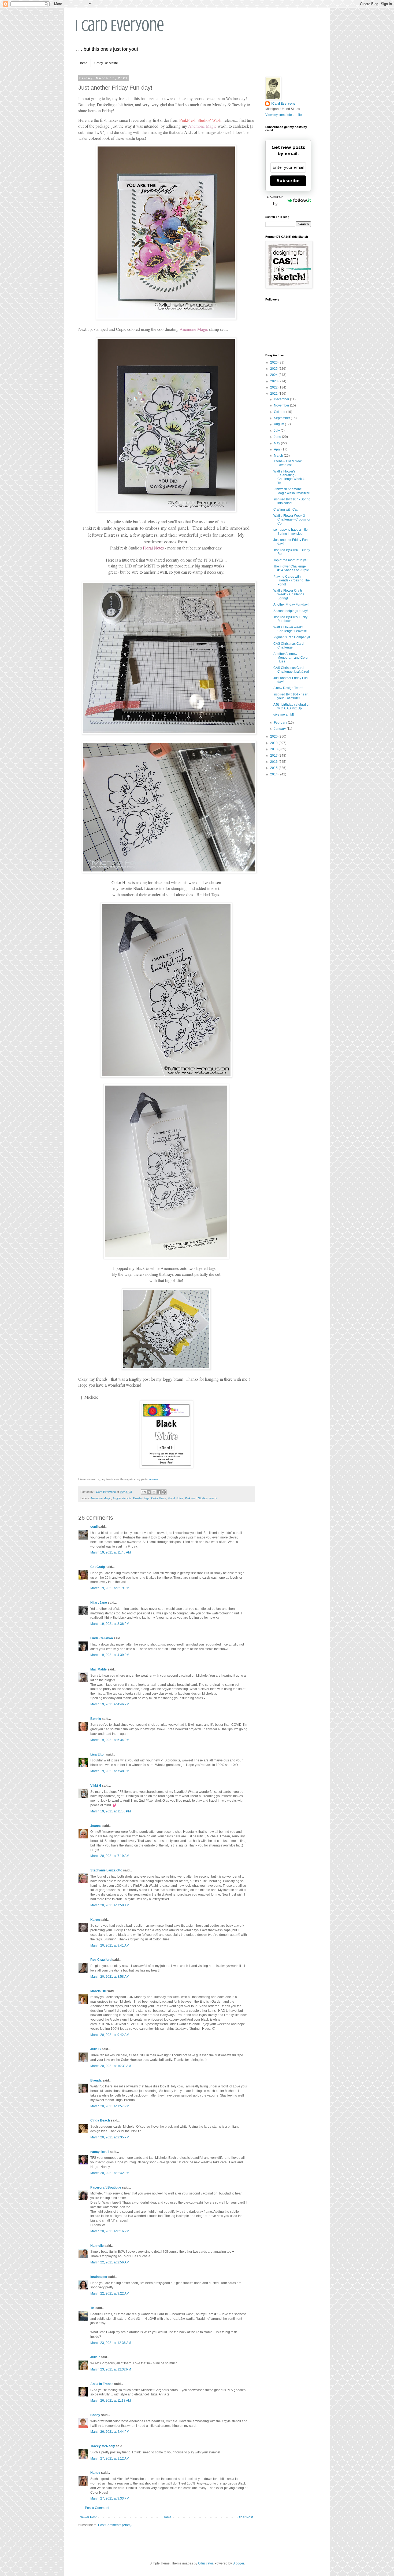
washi (213, 1498)
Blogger (238, 2563)
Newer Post (88, 2517)
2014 (274, 774)
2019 (274, 743)
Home (83, 63)
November (282, 405)
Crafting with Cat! (286, 510)
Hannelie (97, 2246)
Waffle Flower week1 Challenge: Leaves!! (290, 629)
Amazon (153, 1479)
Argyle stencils (122, 1498)
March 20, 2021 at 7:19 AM (110, 1856)
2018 (274, 749)
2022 (274, 387)
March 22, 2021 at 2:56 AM (110, 2262)
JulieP (95, 2357)
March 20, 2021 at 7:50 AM (110, 1905)
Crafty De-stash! (106, 63)
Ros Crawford (101, 1960)
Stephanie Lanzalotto (106, 1870)
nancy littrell (100, 2152)
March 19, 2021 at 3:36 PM (110, 1624)
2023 (274, 381)
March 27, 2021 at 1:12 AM (110, 2458)
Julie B (96, 2049)
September (282, 418)
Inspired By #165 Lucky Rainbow (290, 619)
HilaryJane (99, 1603)
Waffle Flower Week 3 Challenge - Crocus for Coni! (292, 520)
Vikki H (96, 1786)
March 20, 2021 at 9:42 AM (110, 2035)
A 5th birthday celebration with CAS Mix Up (292, 706)
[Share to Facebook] (159, 1492)
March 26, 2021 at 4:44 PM (110, 2432)
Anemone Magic (101, 1498)
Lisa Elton (98, 1754)
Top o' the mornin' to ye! (290, 560)
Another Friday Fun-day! (291, 604)
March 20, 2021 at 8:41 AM (110, 1945)
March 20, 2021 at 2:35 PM (110, 2137)
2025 (274, 369)
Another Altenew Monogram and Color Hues (291, 658)
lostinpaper (99, 2277)
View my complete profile (284, 115)
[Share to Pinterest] (164, 1492)
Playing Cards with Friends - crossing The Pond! (292, 580)
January (280, 729)
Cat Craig (98, 1567)
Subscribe (288, 181)
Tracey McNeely (103, 2446)
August (279, 424)
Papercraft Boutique (106, 2187)
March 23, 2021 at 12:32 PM (111, 2369)
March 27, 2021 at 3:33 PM (110, 2498)
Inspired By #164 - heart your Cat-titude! (291, 696)
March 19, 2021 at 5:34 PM (110, 1740)
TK (92, 2308)
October (280, 412)
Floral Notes (175, 1498)
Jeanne (96, 1826)
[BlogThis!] (149, 1492)
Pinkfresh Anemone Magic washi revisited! (291, 491)
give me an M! (284, 714)
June (278, 437)
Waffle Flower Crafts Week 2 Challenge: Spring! (289, 594)
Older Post (245, 2517)
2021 (274, 394)
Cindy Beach (100, 2120)
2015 (274, 768)
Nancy (95, 2473)
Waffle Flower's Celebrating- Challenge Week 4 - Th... (290, 477)
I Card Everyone (120, 26)
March (279, 456)
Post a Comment (97, 2508)
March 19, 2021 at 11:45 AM (111, 1552)
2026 (274, 362)
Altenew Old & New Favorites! (287, 463)
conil (94, 1527)
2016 (274, 762)
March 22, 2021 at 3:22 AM (110, 2293)
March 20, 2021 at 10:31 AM (111, 2066)
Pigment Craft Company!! (292, 637)
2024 (274, 375)
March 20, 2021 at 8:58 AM (110, 1977)
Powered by (275, 200)
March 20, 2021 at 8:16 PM (110, 2231)
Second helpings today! (291, 611)
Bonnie (96, 1719)
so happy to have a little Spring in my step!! (291, 532)
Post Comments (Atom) (115, 2525)
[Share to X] (154, 1492)
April (278, 449)
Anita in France (102, 2384)
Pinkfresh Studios (196, 1498)
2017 (274, 756)
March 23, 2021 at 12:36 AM (111, 2343)
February (281, 723)
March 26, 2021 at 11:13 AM (111, 2401)
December (282, 399)
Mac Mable (98, 1669)
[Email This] (144, 1492)
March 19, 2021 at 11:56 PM (111, 1811)
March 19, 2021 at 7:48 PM (110, 1771)
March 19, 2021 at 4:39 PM (110, 1655)
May (277, 443)
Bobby (95, 2415)
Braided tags (141, 1498)
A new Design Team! (288, 688)
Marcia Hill (98, 1991)
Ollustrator (205, 2563)
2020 (274, 736)
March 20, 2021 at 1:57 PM (110, 2106)
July (277, 431)
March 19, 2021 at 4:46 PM (110, 1704)
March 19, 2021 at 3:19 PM (110, 1588)
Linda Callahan (102, 1638)
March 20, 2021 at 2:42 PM (110, 2173)
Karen (95, 1920)
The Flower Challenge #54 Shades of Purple (291, 568)
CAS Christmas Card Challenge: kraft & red (291, 670)
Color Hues (159, 1498)
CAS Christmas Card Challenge (289, 646)
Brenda (96, 2080)
